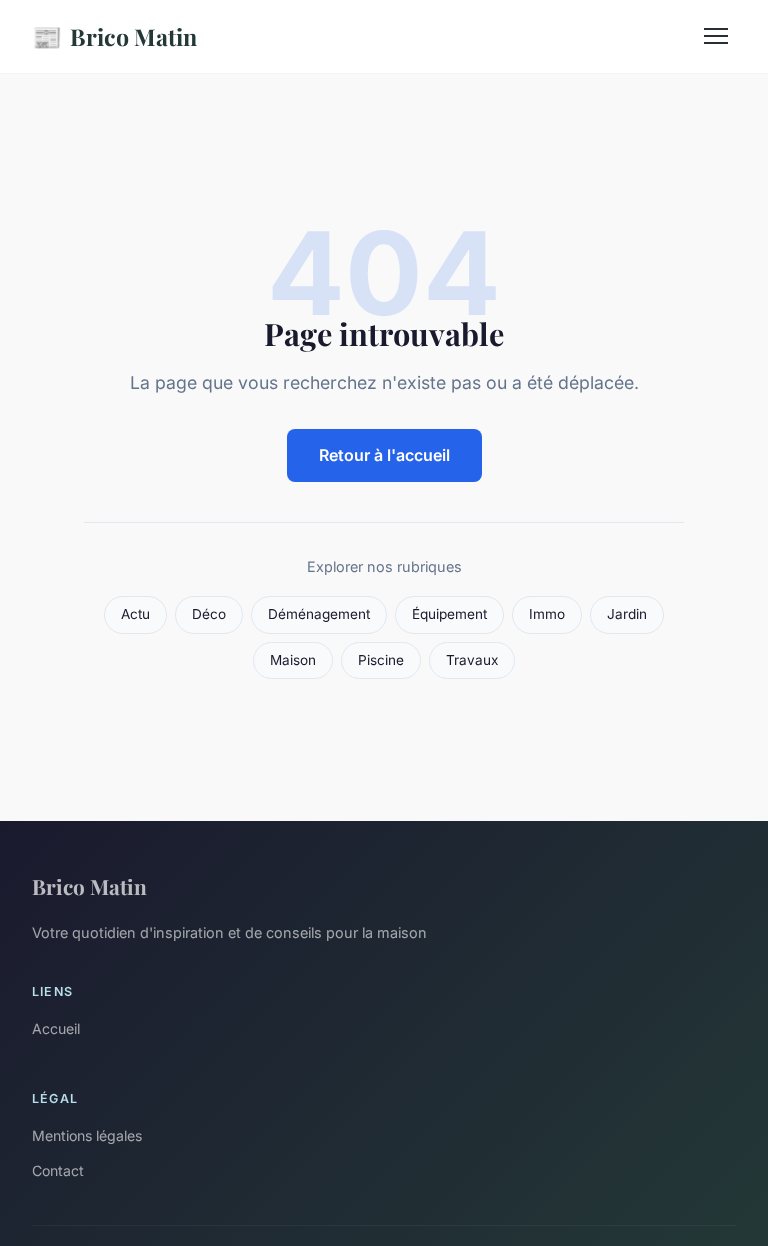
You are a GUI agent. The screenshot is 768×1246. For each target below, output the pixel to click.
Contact (58, 1170)
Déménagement (319, 614)
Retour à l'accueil (384, 455)
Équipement (449, 614)
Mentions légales (87, 1135)
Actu (135, 614)
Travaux (472, 660)
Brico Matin (114, 36)
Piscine (381, 660)
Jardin (627, 614)
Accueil (56, 1028)
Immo (547, 614)
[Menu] (716, 36)
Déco (209, 614)
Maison (293, 660)
